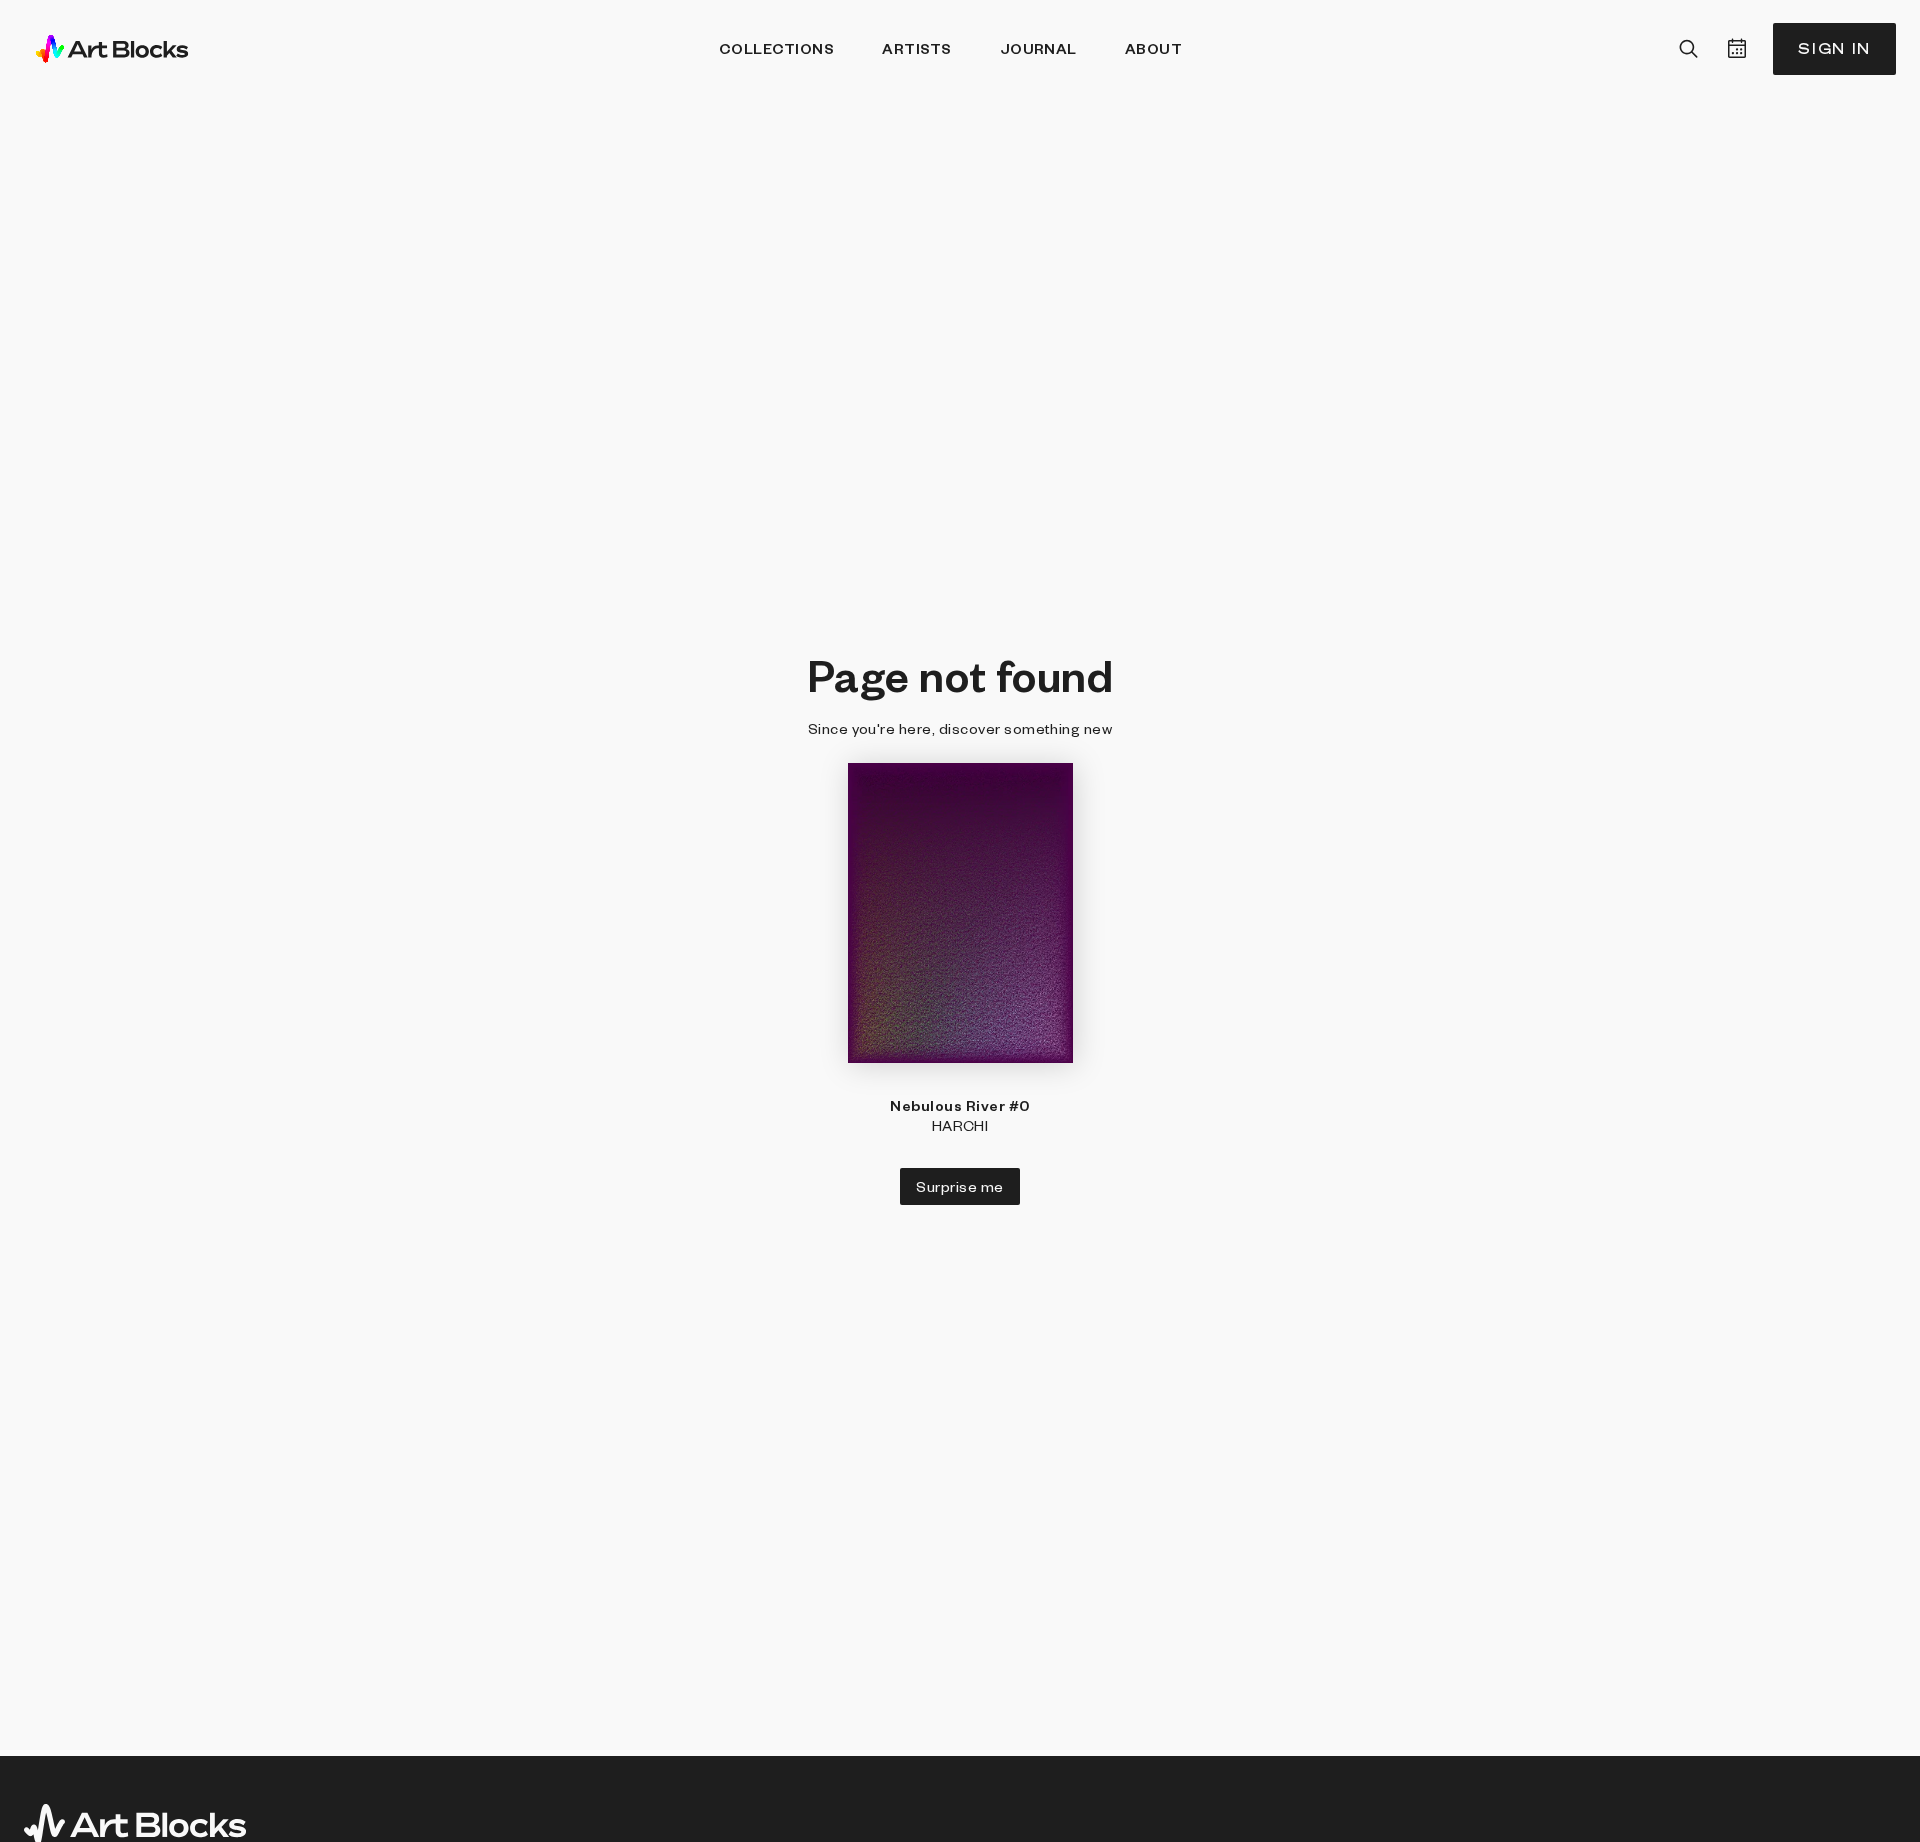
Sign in (1834, 48)
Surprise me (959, 1186)
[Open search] (1689, 49)
